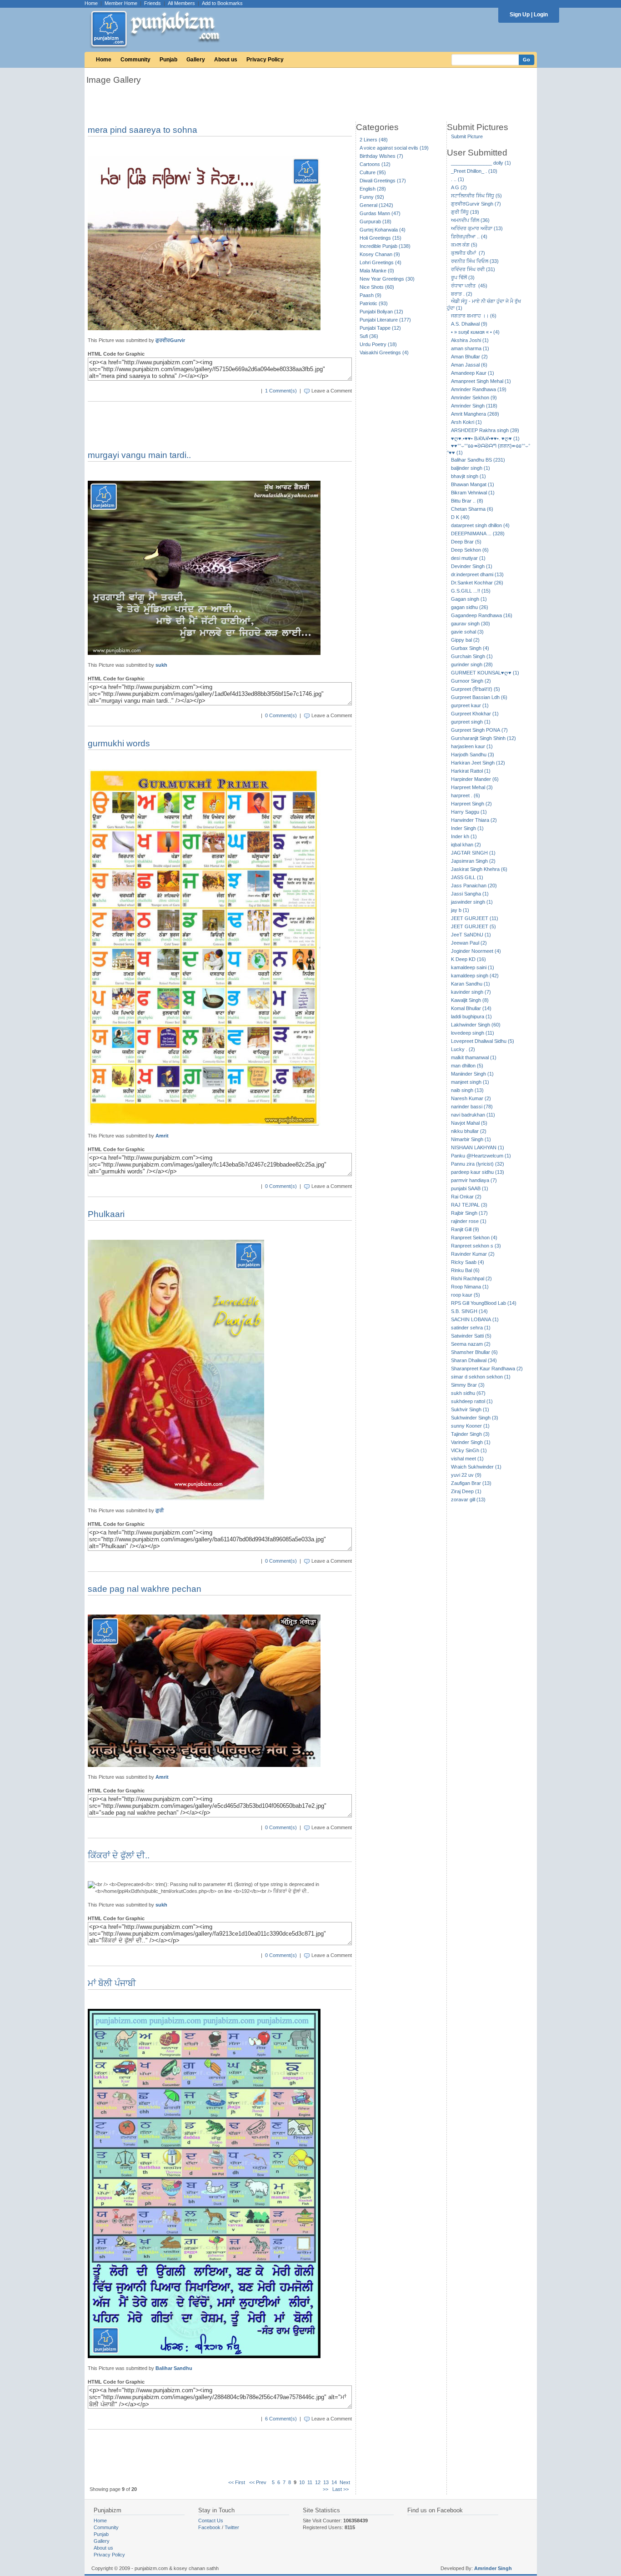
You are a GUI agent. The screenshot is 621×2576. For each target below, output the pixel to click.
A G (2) (459, 187)
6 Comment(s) (281, 2419)
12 (318, 2482)
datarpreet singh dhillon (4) (480, 525)
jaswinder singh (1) (472, 902)
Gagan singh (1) (469, 599)
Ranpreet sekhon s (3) (476, 1246)
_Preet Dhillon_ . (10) (474, 171)
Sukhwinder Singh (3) (475, 1418)
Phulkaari (106, 1214)
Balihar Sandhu (174, 2368)
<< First (237, 2482)
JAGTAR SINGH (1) (473, 853)
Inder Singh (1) (467, 828)
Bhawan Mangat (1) (473, 484)
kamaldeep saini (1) (473, 967)
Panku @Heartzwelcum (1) (481, 1156)
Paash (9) (371, 295)
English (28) (373, 189)
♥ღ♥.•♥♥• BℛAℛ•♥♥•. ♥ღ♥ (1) (485, 438)
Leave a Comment (332, 391)
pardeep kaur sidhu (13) (478, 1172)
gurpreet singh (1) (471, 722)
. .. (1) (458, 179)
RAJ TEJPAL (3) (469, 1205)
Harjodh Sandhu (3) (473, 755)
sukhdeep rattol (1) (472, 1401)
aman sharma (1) (470, 348)
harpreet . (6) (466, 795)
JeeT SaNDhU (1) (471, 935)
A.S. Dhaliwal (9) (469, 324)
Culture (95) (373, 172)
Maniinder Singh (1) (472, 1074)
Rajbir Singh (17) (469, 1213)
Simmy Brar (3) (468, 1385)
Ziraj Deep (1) (466, 1491)
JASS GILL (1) (467, 877)
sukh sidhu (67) (468, 1393)
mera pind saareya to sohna (143, 130)
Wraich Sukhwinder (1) (476, 1467)
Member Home (121, 3)
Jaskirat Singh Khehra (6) (479, 869)
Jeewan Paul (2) (469, 943)
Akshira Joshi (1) (470, 340)
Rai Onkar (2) (466, 1197)
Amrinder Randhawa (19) (479, 389)
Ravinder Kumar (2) (473, 1254)
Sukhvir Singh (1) (470, 1409)
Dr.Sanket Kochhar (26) (477, 583)
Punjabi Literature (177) (385, 320)
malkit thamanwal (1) (474, 1057)
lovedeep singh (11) (473, 1033)
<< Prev (258, 2482)
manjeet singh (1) (470, 1082)
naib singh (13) (467, 1090)
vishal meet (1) (467, 1459)
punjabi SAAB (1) (470, 1188)
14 (334, 2482)
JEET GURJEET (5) (473, 926)
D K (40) (460, 517)
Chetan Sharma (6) (472, 509)
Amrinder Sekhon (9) (474, 397)
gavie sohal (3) (467, 632)
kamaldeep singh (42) (475, 976)
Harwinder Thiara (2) (474, 820)
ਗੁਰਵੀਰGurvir (170, 340)
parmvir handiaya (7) (474, 1180)
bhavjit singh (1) (468, 476)
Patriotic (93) (374, 303)
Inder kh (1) (464, 836)
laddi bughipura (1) (471, 1016)
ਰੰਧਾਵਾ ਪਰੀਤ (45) (469, 286)
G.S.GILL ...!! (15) (471, 591)
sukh (161, 665)
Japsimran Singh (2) (473, 861)
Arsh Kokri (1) (466, 422)
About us (226, 60)
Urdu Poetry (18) (378, 344)
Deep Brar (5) (466, 542)
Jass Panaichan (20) (474, 885)
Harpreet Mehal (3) (472, 787)
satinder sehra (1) (471, 1328)
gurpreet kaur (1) (470, 705)
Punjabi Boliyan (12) (381, 312)
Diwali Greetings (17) (383, 181)
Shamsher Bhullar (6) (474, 1352)
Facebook (209, 2527)
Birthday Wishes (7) (381, 156)
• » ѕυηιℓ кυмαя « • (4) (475, 332)
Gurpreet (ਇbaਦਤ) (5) (476, 689)
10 (302, 2482)
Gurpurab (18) (376, 221)
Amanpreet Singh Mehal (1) (481, 381)
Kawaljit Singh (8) (470, 1000)
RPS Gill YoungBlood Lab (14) (484, 1303)
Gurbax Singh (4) (470, 648)
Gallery (196, 60)
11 (310, 2482)
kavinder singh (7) (471, 992)
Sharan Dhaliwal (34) (474, 1360)
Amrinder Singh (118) (474, 406)
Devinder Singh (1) (472, 566)
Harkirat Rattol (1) (471, 771)
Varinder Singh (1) (471, 1442)
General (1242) (376, 205)
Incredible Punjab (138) (385, 246)
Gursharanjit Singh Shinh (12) (483, 738)
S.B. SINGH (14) (469, 1311)
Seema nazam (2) (471, 1344)
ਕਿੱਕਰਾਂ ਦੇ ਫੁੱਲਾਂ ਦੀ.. (119, 1855)
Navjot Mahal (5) (469, 1123)
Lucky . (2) (463, 1049)
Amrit (162, 1136)
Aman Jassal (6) (469, 365)
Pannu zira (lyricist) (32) (478, 1164)
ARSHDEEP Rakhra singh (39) (485, 430)
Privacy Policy (265, 60)
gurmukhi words (119, 743)
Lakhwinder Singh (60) (476, 1025)
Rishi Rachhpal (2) (471, 1278)
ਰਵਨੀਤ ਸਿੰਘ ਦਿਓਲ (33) (475, 261)
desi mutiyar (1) (468, 558)
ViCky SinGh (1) (469, 1450)
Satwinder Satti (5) (471, 1336)
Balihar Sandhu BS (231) (478, 460)
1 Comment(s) (281, 391)
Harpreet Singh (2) (471, 804)
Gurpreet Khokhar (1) (475, 714)
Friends (153, 3)
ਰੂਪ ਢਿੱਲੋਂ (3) (463, 277)
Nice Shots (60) (377, 287)
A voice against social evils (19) (394, 148)
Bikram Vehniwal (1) (473, 493)
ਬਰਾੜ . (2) (462, 294)
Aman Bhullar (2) (469, 357)
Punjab (168, 60)
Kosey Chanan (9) (380, 254)
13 (326, 2482)
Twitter (232, 2527)
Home (91, 3)
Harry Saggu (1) (469, 812)
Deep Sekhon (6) (470, 550)
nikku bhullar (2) (469, 1131)
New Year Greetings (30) (387, 279)
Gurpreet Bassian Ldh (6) (479, 697)
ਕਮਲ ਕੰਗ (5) (464, 245)
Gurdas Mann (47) (380, 213)
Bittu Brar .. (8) (467, 501)
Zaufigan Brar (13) (471, 1483)
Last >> (341, 2489)
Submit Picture (467, 136)
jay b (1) (460, 910)
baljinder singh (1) (471, 468)
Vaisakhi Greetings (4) (384, 352)
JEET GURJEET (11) (475, 918)
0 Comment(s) (281, 715)
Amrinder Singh (493, 2568)
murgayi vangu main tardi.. (139, 455)
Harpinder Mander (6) (475, 779)
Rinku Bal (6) (465, 1270)
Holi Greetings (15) (381, 238)
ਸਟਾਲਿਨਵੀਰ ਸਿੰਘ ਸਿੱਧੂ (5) (476, 196)
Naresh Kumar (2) (471, 1098)
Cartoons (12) (375, 164)
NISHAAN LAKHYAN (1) (478, 1147)
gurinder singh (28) (472, 664)
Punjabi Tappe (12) (380, 328)
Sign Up (520, 15)
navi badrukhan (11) (473, 1115)
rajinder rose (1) (469, 1221)
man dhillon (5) (467, 1066)
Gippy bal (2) (465, 640)
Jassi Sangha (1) (470, 894)
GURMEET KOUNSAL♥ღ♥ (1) (485, 673)
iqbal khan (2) (466, 845)
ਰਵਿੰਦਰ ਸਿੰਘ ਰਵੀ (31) (473, 269)
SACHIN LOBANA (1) (475, 1319)
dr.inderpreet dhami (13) (477, 574)
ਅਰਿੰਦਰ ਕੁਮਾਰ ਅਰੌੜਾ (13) (477, 228)
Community (135, 60)
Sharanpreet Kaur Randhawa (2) (487, 1368)
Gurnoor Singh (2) (471, 681)
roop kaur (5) (466, 1295)
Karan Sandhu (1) (471, 984)
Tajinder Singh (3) (470, 1434)
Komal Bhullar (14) (471, 1008)
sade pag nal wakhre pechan (145, 1589)
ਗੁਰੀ (160, 1510)
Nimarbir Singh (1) (471, 1139)
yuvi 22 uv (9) (466, 1475)
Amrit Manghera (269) (475, 414)
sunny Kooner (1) (470, 1426)
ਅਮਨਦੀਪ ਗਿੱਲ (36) (470, 220)
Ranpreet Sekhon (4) (474, 1238)
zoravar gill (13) (468, 1499)
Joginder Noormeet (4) (476, 951)
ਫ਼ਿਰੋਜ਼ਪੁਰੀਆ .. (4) (469, 236)
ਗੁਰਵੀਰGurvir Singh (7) (476, 204)
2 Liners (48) (374, 140)
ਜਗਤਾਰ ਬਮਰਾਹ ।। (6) (474, 316)
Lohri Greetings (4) (381, 262)
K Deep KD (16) (468, 959)
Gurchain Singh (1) (472, 656)
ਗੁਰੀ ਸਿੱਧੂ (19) (465, 212)
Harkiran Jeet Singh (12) (478, 763)
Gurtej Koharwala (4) (383, 230)
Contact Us (211, 2521)
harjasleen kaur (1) (472, 746)
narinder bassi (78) (472, 1107)
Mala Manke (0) (377, 271)
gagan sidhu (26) (470, 607)
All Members (181, 3)
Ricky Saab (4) (468, 1262)
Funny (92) (372, 197)
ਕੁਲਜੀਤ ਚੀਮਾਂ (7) (468, 253)
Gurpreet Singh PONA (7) (479, 730)
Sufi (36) (369, 336)
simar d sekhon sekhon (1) (481, 1377)
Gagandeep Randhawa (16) (482, 615)
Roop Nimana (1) (470, 1287)
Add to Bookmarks (222, 3)
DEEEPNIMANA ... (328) (478, 533)
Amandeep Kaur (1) (473, 373)
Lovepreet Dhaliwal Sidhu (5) (483, 1041)
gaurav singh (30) (471, 624)
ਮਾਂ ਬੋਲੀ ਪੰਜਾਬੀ (112, 1983)
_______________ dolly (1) (481, 163)
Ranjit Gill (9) (465, 1229)
